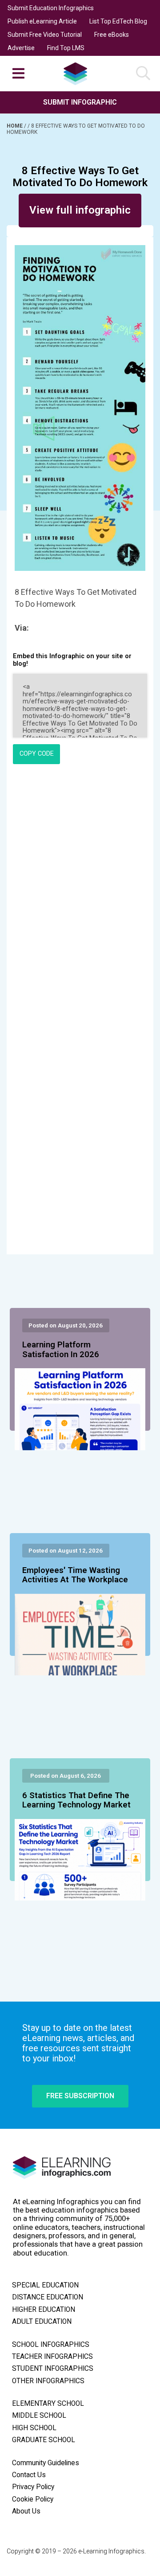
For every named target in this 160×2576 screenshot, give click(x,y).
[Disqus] (80, 892)
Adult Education (42, 2322)
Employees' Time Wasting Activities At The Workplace (75, 1575)
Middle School (39, 2416)
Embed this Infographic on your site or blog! (72, 660)
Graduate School (44, 2440)
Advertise (21, 48)
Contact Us (29, 2475)
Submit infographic (80, 102)
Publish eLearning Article (42, 21)
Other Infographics (48, 2381)
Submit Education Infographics (51, 8)
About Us (26, 2511)
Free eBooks (112, 35)
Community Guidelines (46, 2463)
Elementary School (48, 2404)
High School (34, 2428)
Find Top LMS (66, 48)
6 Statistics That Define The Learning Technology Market (76, 1800)
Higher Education (44, 2310)
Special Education (45, 2285)
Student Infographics (53, 2369)
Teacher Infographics (52, 2357)
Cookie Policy (33, 2499)
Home (15, 126)
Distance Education (48, 2297)
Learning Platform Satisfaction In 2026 (61, 1350)
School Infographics (51, 2345)
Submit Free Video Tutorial (45, 35)
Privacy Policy (33, 2487)
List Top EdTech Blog (118, 21)
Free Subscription (80, 2096)
